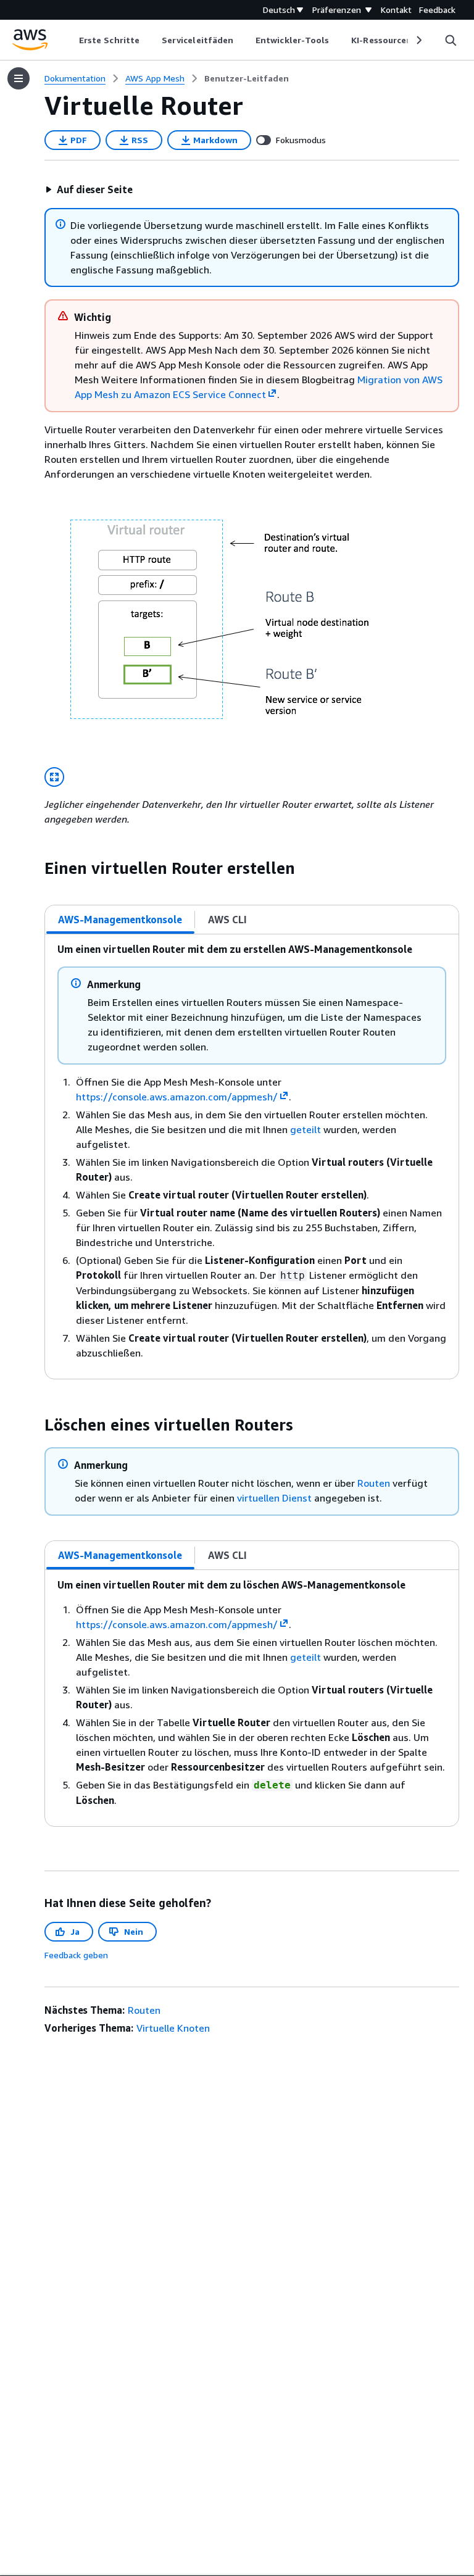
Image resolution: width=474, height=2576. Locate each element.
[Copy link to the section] (35, 868)
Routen (374, 1483)
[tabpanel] (252, 1157)
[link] (247, 78)
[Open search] (451, 40)
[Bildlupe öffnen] (54, 777)
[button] (89, 189)
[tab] (120, 920)
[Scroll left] (70, 40)
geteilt (306, 1129)
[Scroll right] (418, 40)
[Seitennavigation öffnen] (19, 78)
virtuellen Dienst (274, 1498)
